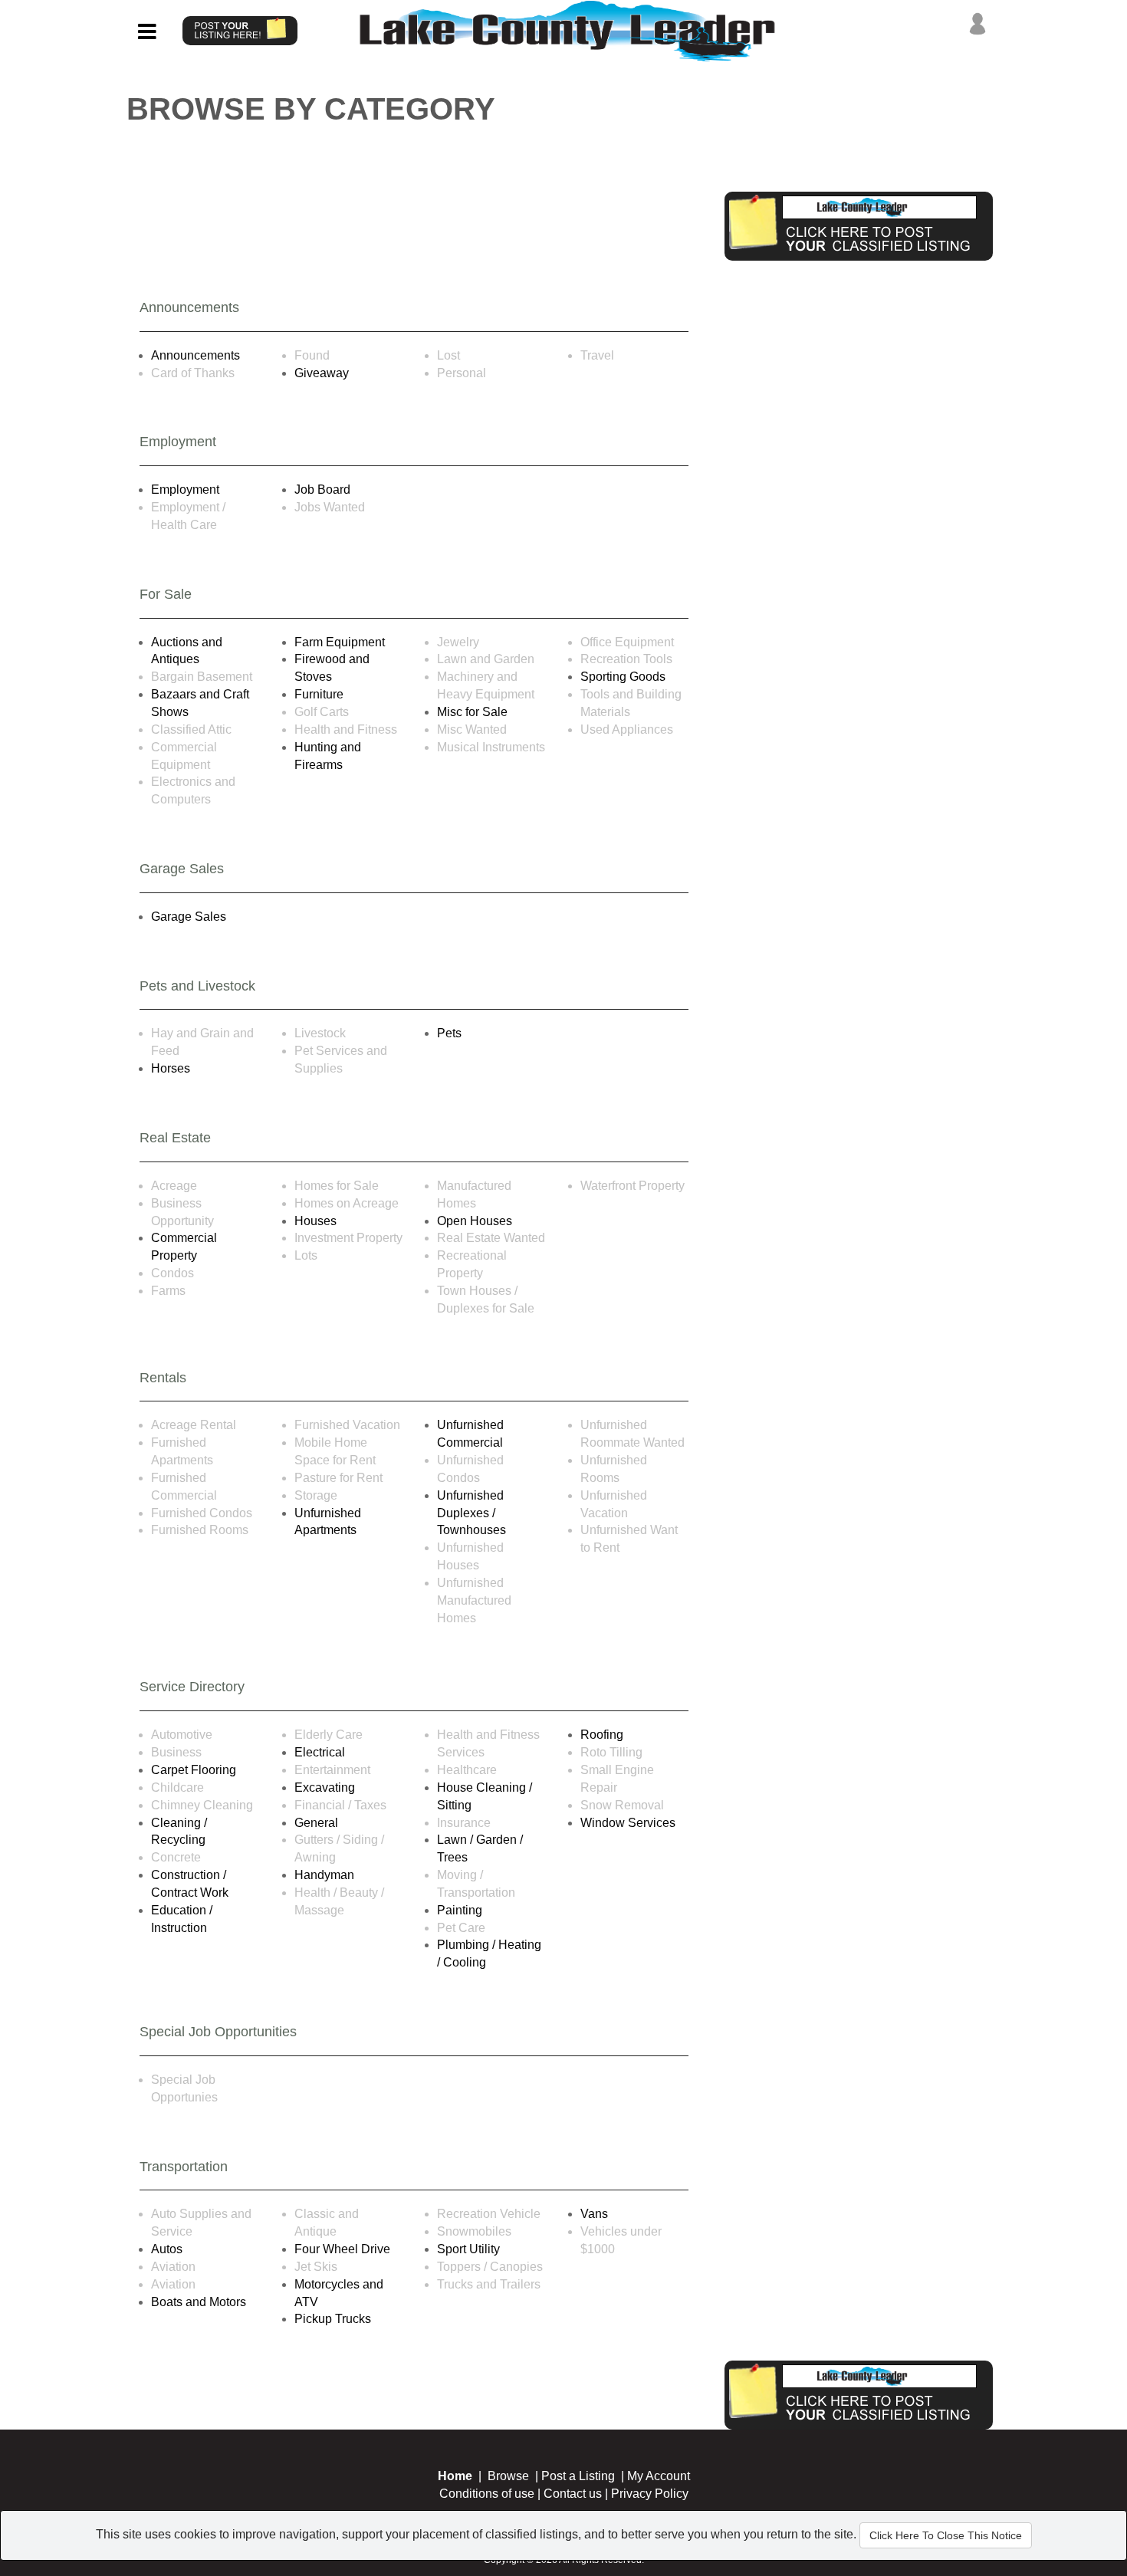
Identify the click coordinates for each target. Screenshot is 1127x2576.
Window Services (628, 1823)
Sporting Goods (623, 677)
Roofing (602, 1735)
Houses (315, 1221)
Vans (594, 2214)
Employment (185, 490)
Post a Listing (578, 2476)
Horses (171, 1068)
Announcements (195, 355)
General (316, 1823)
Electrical (320, 1752)
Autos (167, 2249)
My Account (659, 2476)
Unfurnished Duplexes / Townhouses (472, 1513)
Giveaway (322, 373)
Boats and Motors (199, 2302)
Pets (449, 1033)
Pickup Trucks (333, 2319)
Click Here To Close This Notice (946, 2535)
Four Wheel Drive (342, 2249)
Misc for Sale (472, 712)
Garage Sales (189, 917)
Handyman (324, 1875)
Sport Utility (468, 2249)
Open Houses (475, 1221)
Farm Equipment (340, 642)
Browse (508, 2476)
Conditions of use (487, 2494)
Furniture (319, 694)
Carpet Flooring (194, 1770)
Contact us (573, 2494)
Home (455, 2476)
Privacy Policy (650, 2494)
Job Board (322, 490)
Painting (460, 1910)
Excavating (325, 1787)
